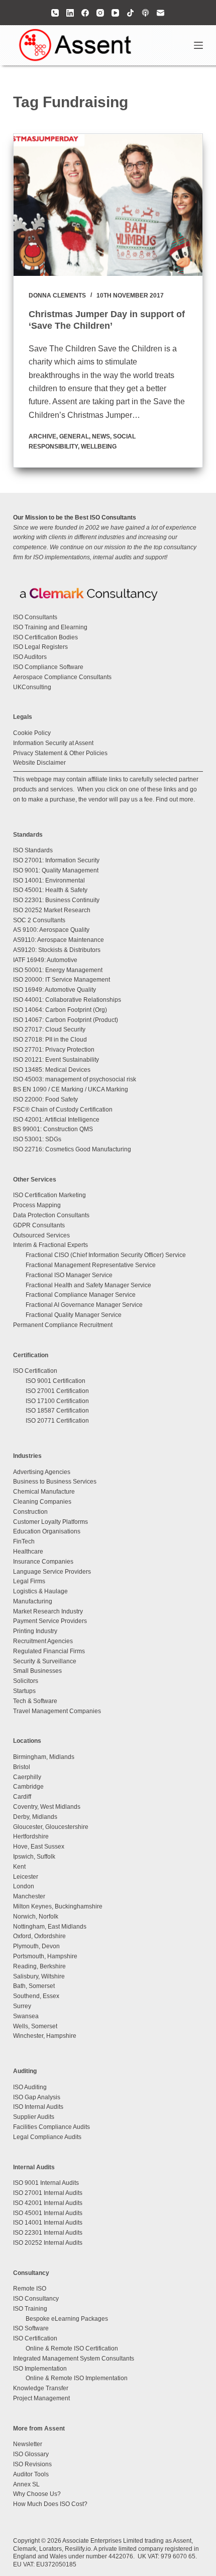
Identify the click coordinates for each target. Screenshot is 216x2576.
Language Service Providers (52, 1572)
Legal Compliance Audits (47, 2137)
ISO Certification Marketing (49, 1195)
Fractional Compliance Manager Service (81, 1295)
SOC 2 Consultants (39, 920)
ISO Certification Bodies (45, 637)
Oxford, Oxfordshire (39, 1936)
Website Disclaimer (39, 763)
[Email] (160, 13)
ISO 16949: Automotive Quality (55, 990)
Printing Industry (35, 1631)
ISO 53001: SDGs (37, 1139)
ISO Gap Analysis (37, 2097)
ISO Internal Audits (38, 2107)
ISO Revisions (32, 2464)
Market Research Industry (48, 1611)
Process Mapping (37, 1205)
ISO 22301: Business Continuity (56, 900)
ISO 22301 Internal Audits (48, 2233)
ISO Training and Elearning (50, 627)
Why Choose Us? (37, 2494)
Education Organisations (47, 1531)
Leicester (26, 1877)
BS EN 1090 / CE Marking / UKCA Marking (71, 1089)
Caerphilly (27, 1777)
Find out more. (175, 799)
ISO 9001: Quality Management (56, 870)
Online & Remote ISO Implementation (77, 2378)
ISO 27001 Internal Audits (48, 2193)
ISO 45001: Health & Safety (50, 890)
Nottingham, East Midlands (50, 1927)
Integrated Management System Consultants (74, 2359)
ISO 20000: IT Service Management (62, 980)
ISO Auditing (30, 2087)
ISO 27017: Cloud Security (49, 1029)
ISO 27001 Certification (57, 1391)
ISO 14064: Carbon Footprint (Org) (60, 1010)
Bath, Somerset (34, 1986)
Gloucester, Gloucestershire (51, 1827)
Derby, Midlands (35, 1817)
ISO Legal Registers (40, 647)
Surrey (22, 2006)
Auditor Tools (31, 2474)
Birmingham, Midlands (44, 1757)
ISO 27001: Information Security (56, 860)
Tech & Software (35, 1701)
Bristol (22, 1767)
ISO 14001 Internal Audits (48, 2223)
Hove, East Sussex (39, 1847)
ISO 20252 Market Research (52, 910)
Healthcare (28, 1552)
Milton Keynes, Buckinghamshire (58, 1906)
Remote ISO (30, 2289)
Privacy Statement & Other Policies (60, 753)
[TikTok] (130, 13)
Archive (42, 436)
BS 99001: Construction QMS (53, 1129)
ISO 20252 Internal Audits (48, 2243)
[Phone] (55, 13)
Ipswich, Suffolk (34, 1857)
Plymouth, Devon (36, 1946)
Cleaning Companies (42, 1502)
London (24, 1886)
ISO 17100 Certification (57, 1401)
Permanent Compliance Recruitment (63, 1325)
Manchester (29, 1896)
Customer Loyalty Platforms (50, 1522)
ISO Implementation (40, 2369)
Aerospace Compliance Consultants (62, 677)
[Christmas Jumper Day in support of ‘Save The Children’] (108, 205)
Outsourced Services (41, 1235)
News (101, 436)
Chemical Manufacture (44, 1492)
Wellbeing (99, 447)
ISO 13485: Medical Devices (52, 1070)
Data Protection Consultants (51, 1215)
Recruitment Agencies (43, 1641)
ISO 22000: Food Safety (45, 1099)
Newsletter (28, 2444)
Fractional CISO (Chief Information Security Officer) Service (106, 1255)
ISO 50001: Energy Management (58, 970)
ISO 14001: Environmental (49, 880)
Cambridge (28, 1787)
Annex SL (26, 2484)
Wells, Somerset (35, 2026)
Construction (30, 1512)
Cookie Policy (32, 733)
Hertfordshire (31, 1836)
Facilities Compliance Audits (51, 2127)
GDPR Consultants (39, 1225)
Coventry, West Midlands (47, 1807)
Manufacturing (33, 1601)
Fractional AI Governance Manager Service (84, 1305)
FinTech (24, 1541)
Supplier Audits (34, 2117)
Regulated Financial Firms (49, 1651)
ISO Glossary (31, 2454)
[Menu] (198, 45)
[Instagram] (100, 13)
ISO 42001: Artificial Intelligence (56, 1120)
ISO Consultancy (36, 2299)
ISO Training (30, 2309)
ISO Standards (33, 850)
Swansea (26, 2016)
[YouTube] (115, 13)
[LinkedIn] (70, 13)
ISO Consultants (35, 617)
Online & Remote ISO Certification (72, 2348)
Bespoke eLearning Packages (67, 2319)
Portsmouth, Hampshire (45, 1956)
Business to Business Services (55, 1482)
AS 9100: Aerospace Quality (51, 930)
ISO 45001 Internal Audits (48, 2213)
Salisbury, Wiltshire (39, 1976)
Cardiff (22, 1797)
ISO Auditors (30, 657)
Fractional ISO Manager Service (69, 1275)
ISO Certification (35, 1371)
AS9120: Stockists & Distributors (57, 950)
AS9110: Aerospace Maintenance (59, 940)
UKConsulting (32, 687)
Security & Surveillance (45, 1661)
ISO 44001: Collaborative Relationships (67, 1000)
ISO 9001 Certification (56, 1381)
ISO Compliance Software (48, 667)
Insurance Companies (43, 1562)
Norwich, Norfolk (36, 1917)
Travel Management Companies (57, 1711)
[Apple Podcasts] (145, 13)
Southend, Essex (36, 1996)
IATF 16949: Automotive (45, 960)
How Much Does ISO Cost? (50, 2504)
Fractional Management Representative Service (91, 1265)
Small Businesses (37, 1671)
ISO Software (31, 2328)
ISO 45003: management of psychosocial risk (75, 1079)
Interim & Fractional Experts (50, 1245)
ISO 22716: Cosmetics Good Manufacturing (72, 1149)
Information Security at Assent (53, 743)
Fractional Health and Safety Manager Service (88, 1285)
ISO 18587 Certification (57, 1411)
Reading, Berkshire (39, 1966)
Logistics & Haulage (40, 1591)
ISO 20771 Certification (57, 1421)
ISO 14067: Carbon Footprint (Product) (66, 1020)
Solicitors (26, 1681)
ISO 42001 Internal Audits (48, 2203)
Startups (24, 1691)
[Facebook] (85, 13)
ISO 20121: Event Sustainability (56, 1060)
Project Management (41, 2398)
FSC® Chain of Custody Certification (63, 1110)
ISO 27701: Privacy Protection (54, 1050)
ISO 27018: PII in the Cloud (50, 1040)
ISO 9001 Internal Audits (46, 2183)
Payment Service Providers (50, 1621)
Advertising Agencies (42, 1472)
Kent (19, 1867)
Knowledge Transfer (41, 2388)
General (74, 436)
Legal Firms (29, 1581)
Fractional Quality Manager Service (74, 1315)
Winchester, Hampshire (45, 2036)
